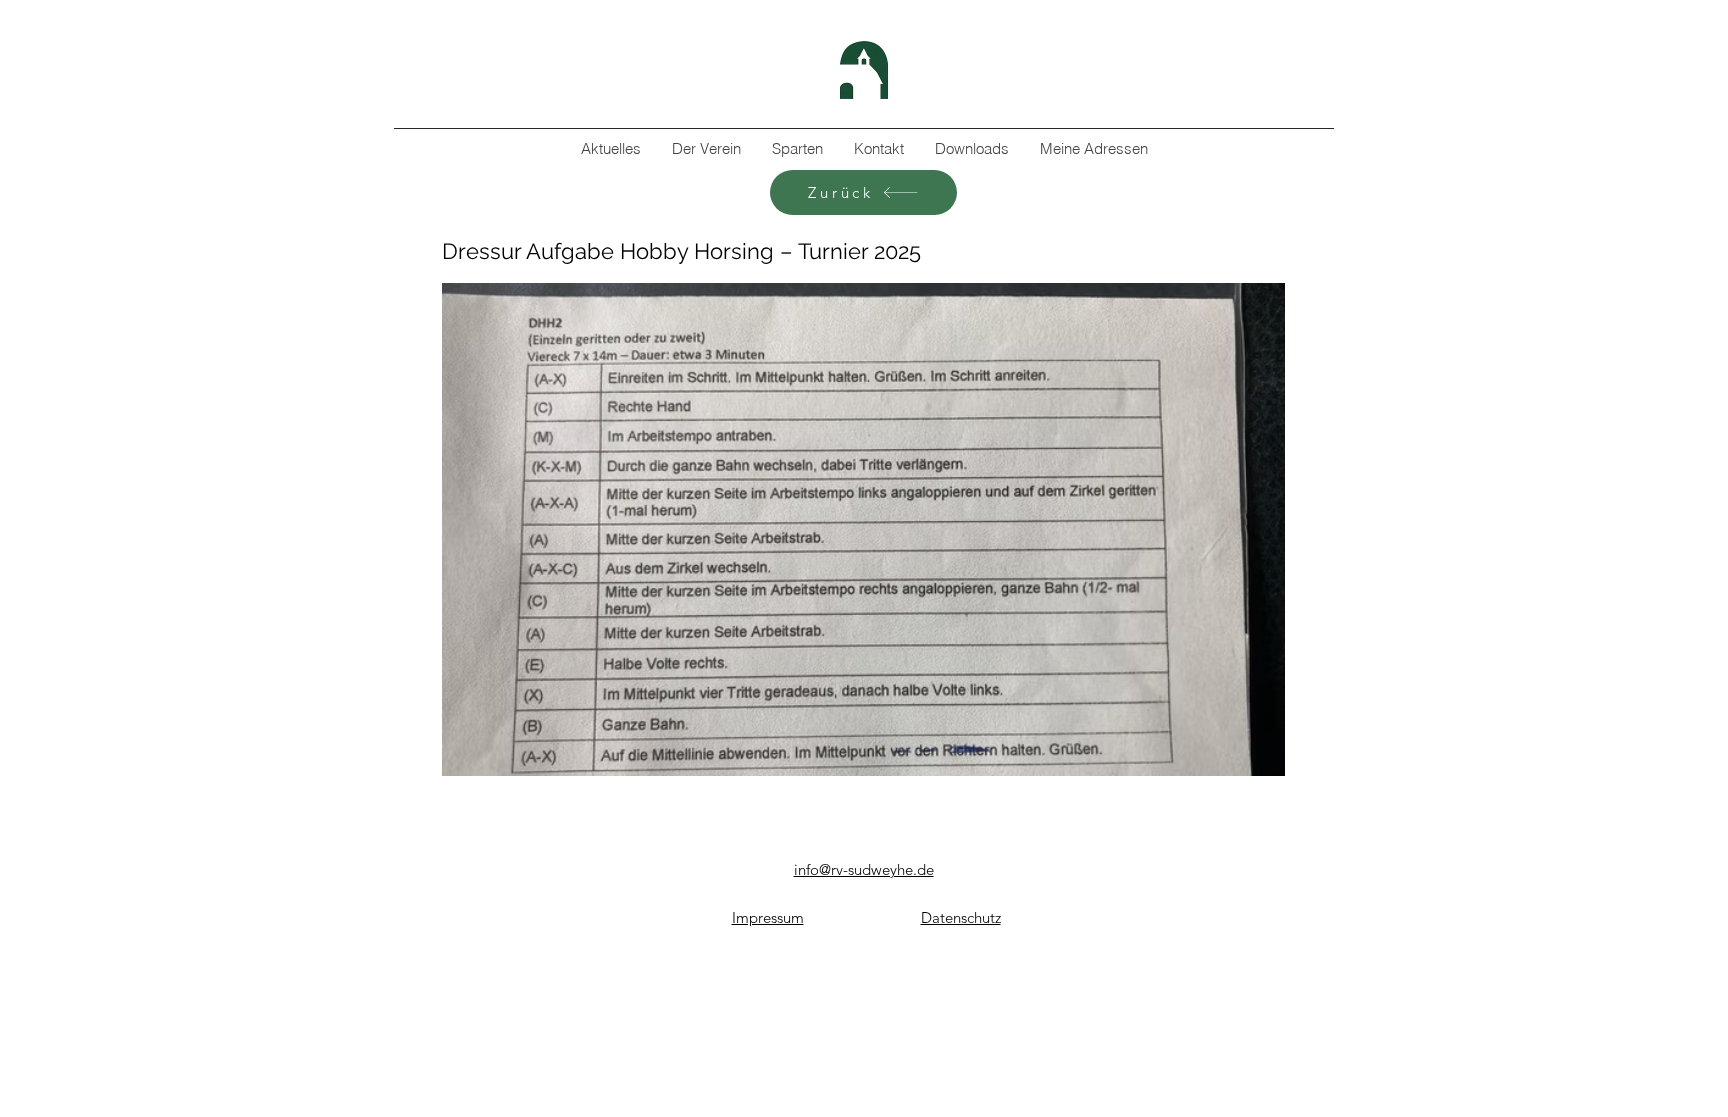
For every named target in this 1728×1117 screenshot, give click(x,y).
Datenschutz (961, 917)
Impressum (768, 917)
